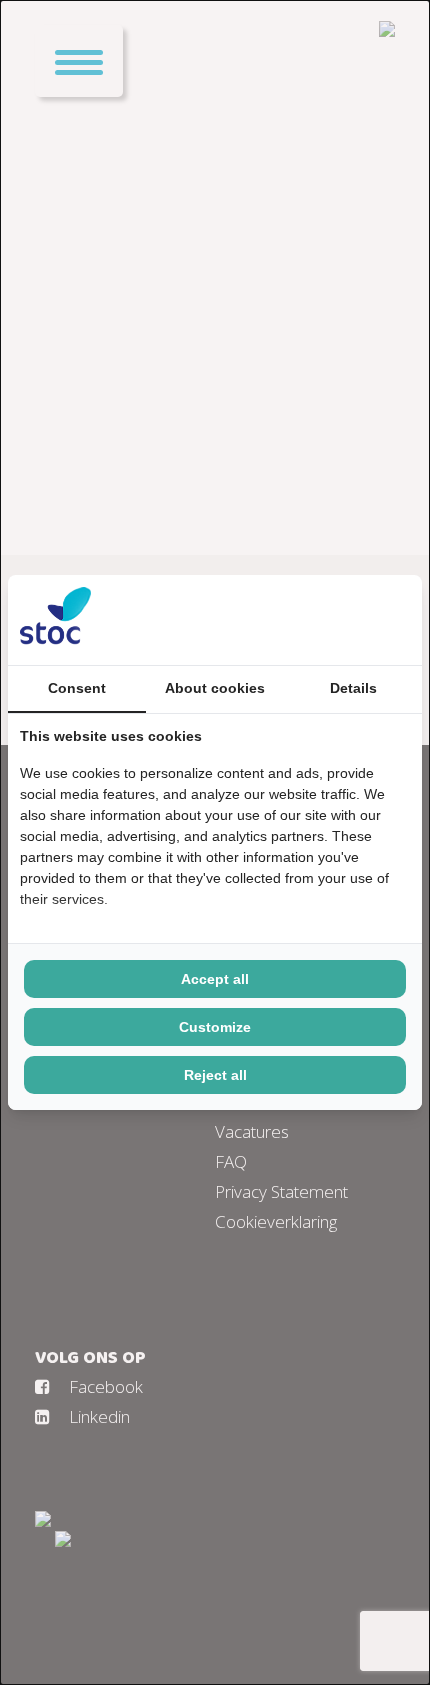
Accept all (215, 979)
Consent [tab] (77, 688)
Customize (215, 1027)
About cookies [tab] (215, 688)
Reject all (215, 1075)
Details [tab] (353, 688)
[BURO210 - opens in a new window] (335, 620)
